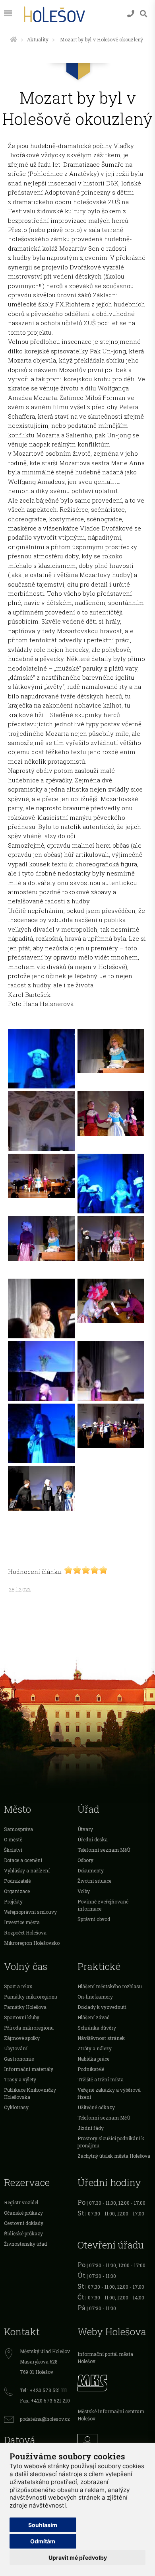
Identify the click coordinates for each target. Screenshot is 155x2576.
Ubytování (16, 2048)
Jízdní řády (91, 2128)
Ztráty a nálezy (95, 2048)
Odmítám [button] (43, 2541)
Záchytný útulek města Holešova (114, 2156)
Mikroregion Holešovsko (32, 1943)
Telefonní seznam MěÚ (104, 1850)
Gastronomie (19, 2059)
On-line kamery (95, 1997)
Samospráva (18, 1829)
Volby (84, 1891)
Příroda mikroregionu (29, 2028)
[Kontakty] (131, 14)
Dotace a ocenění (23, 1860)
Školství (13, 1850)
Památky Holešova (25, 2007)
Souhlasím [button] (43, 2525)
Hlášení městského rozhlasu (110, 1986)
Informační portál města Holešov (105, 2358)
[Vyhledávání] (143, 14)
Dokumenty (91, 1870)
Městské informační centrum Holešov (111, 2415)
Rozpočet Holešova (25, 1932)
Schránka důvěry (97, 2028)
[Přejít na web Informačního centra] (114, 2442)
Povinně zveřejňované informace (103, 1905)
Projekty (13, 1901)
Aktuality (38, 39)
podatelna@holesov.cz (45, 2419)
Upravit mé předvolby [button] (78, 2557)
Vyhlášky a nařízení (27, 1870)
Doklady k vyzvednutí (102, 2007)
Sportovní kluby (22, 2017)
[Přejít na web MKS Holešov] (114, 2382)
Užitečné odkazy (96, 2107)
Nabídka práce (93, 2059)
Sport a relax (18, 1986)
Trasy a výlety (20, 2079)
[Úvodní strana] (14, 39)
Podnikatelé (17, 1881)
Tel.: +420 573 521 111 (44, 2390)
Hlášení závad (94, 2017)
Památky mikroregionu (31, 1997)
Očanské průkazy (23, 2213)
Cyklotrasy (16, 2107)
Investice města (22, 1922)
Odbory (85, 1860)
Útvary (85, 1829)
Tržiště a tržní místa (101, 2079)
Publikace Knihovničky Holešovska (30, 2093)
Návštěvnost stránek (101, 2038)
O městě (13, 1839)
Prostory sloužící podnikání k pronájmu (111, 2142)
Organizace (17, 1891)
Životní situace (94, 1881)
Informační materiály (29, 2069)
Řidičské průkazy (23, 2233)
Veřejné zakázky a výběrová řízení (109, 2093)
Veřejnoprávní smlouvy (30, 1912)
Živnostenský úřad (25, 2244)
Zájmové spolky (22, 2038)
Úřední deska (93, 1839)
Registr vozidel (21, 2202)
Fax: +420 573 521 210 (45, 2400)
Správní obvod (94, 1919)
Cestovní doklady (24, 2223)
